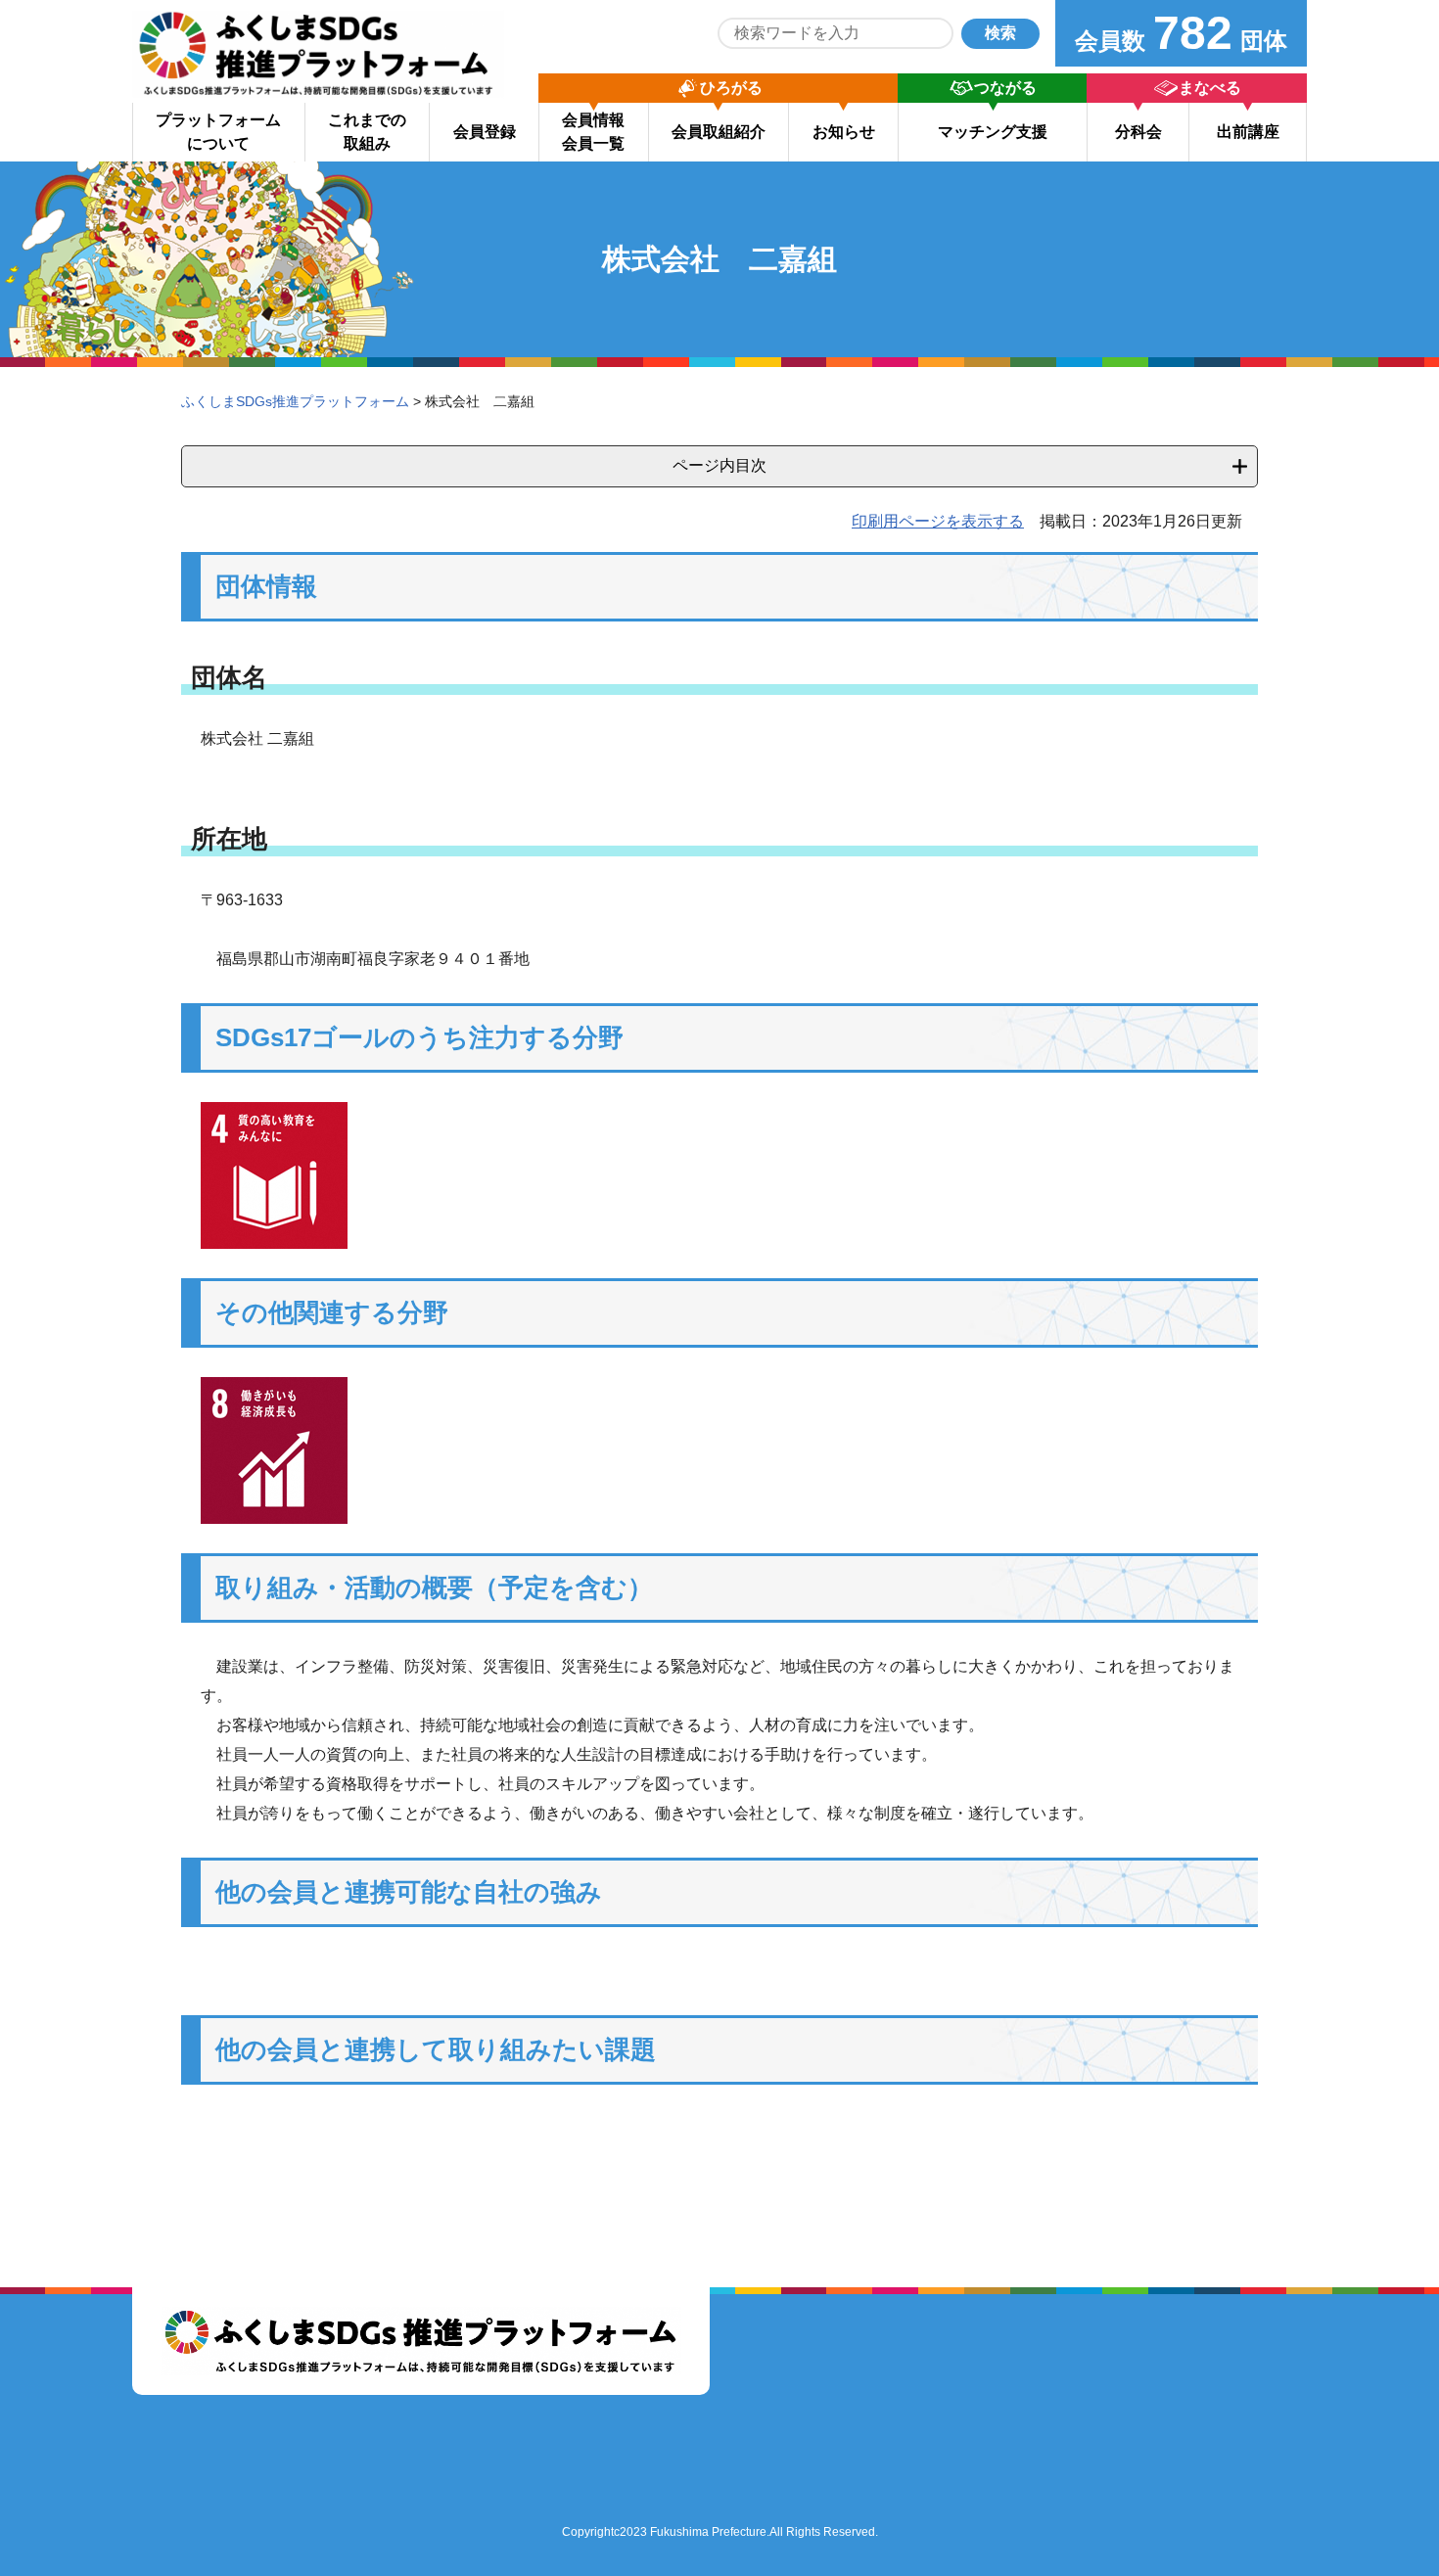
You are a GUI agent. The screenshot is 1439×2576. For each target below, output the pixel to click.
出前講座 (1248, 132)
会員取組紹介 (719, 132)
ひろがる (731, 88)
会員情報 (593, 132)
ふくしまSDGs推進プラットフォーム (295, 401)
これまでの (367, 132)
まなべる (1210, 88)
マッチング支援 (993, 132)
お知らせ (844, 132)
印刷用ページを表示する (938, 521)
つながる (1005, 88)
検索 (1000, 33)
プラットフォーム (218, 132)
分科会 (1138, 132)
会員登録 (485, 132)
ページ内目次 (719, 465)
